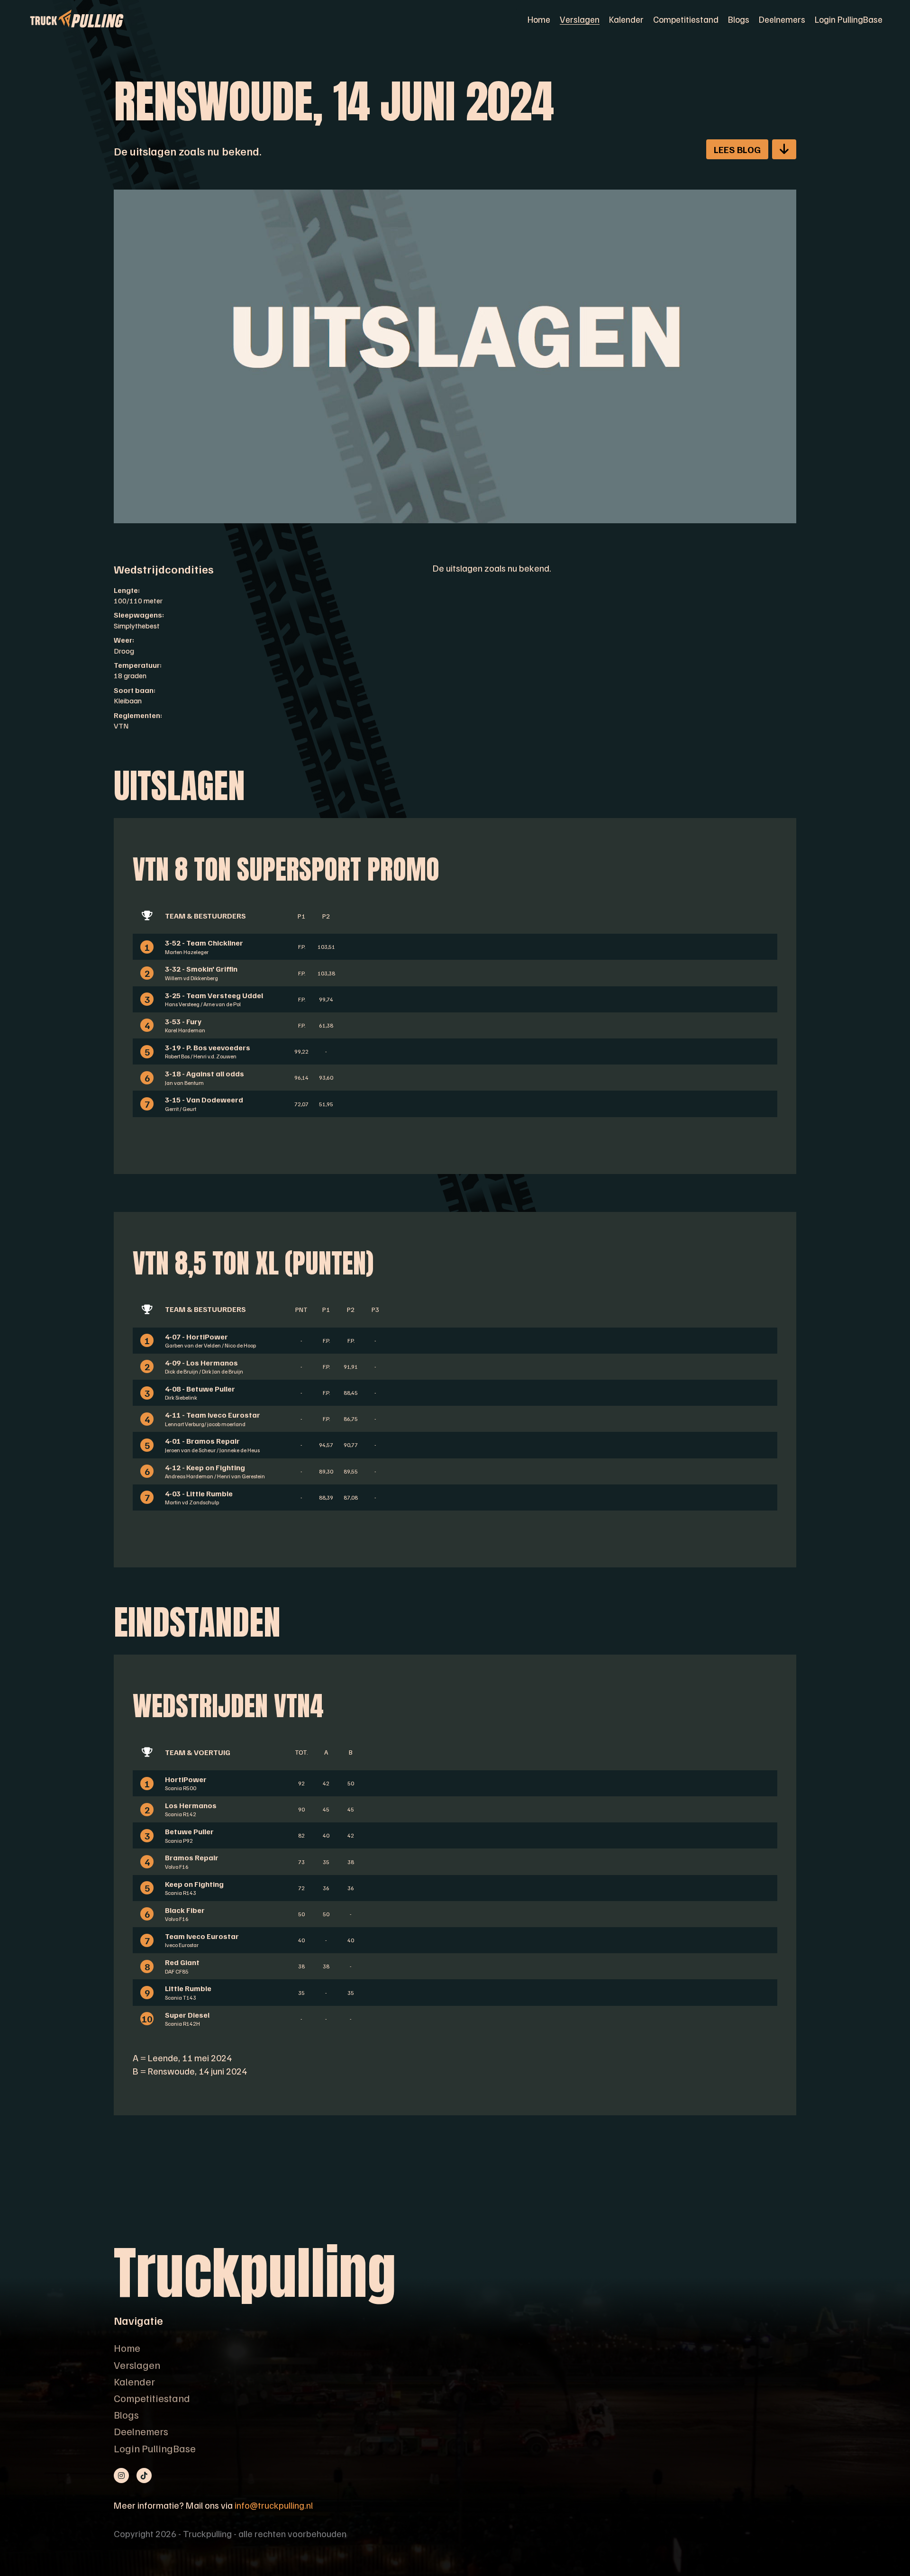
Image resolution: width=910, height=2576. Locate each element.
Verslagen (580, 19)
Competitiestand (686, 19)
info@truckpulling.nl (274, 2505)
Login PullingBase (849, 19)
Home (539, 19)
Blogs (739, 19)
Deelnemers (782, 19)
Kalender (626, 19)
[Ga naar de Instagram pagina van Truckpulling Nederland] (121, 2476)
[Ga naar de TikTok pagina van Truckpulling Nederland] (144, 2476)
